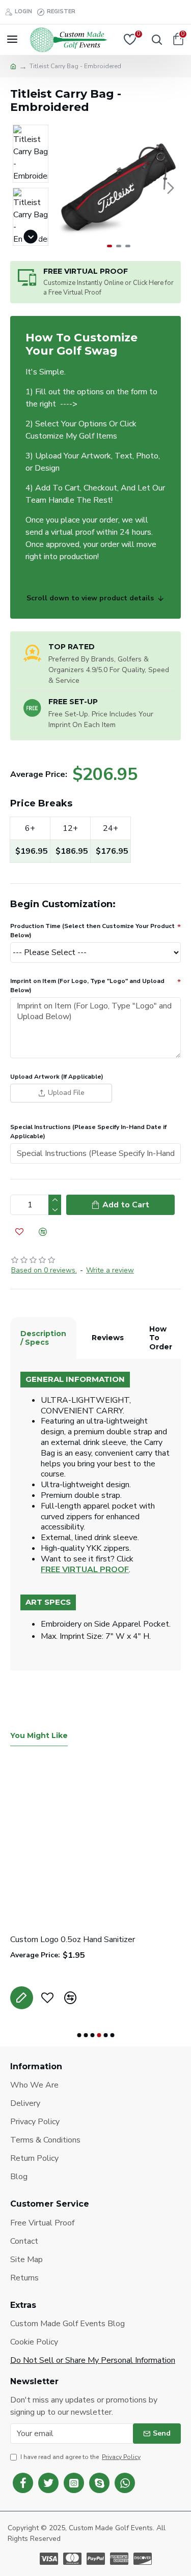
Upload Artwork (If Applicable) (57, 1077)
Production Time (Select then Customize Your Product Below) (92, 931)
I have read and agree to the (80, 2457)
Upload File (66, 1093)
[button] (66, 188)
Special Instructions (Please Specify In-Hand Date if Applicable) (88, 1132)
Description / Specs (43, 1338)
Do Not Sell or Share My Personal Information (93, 2360)
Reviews (108, 1338)
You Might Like (39, 1736)
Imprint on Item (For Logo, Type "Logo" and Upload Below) (87, 986)
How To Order (161, 1338)
